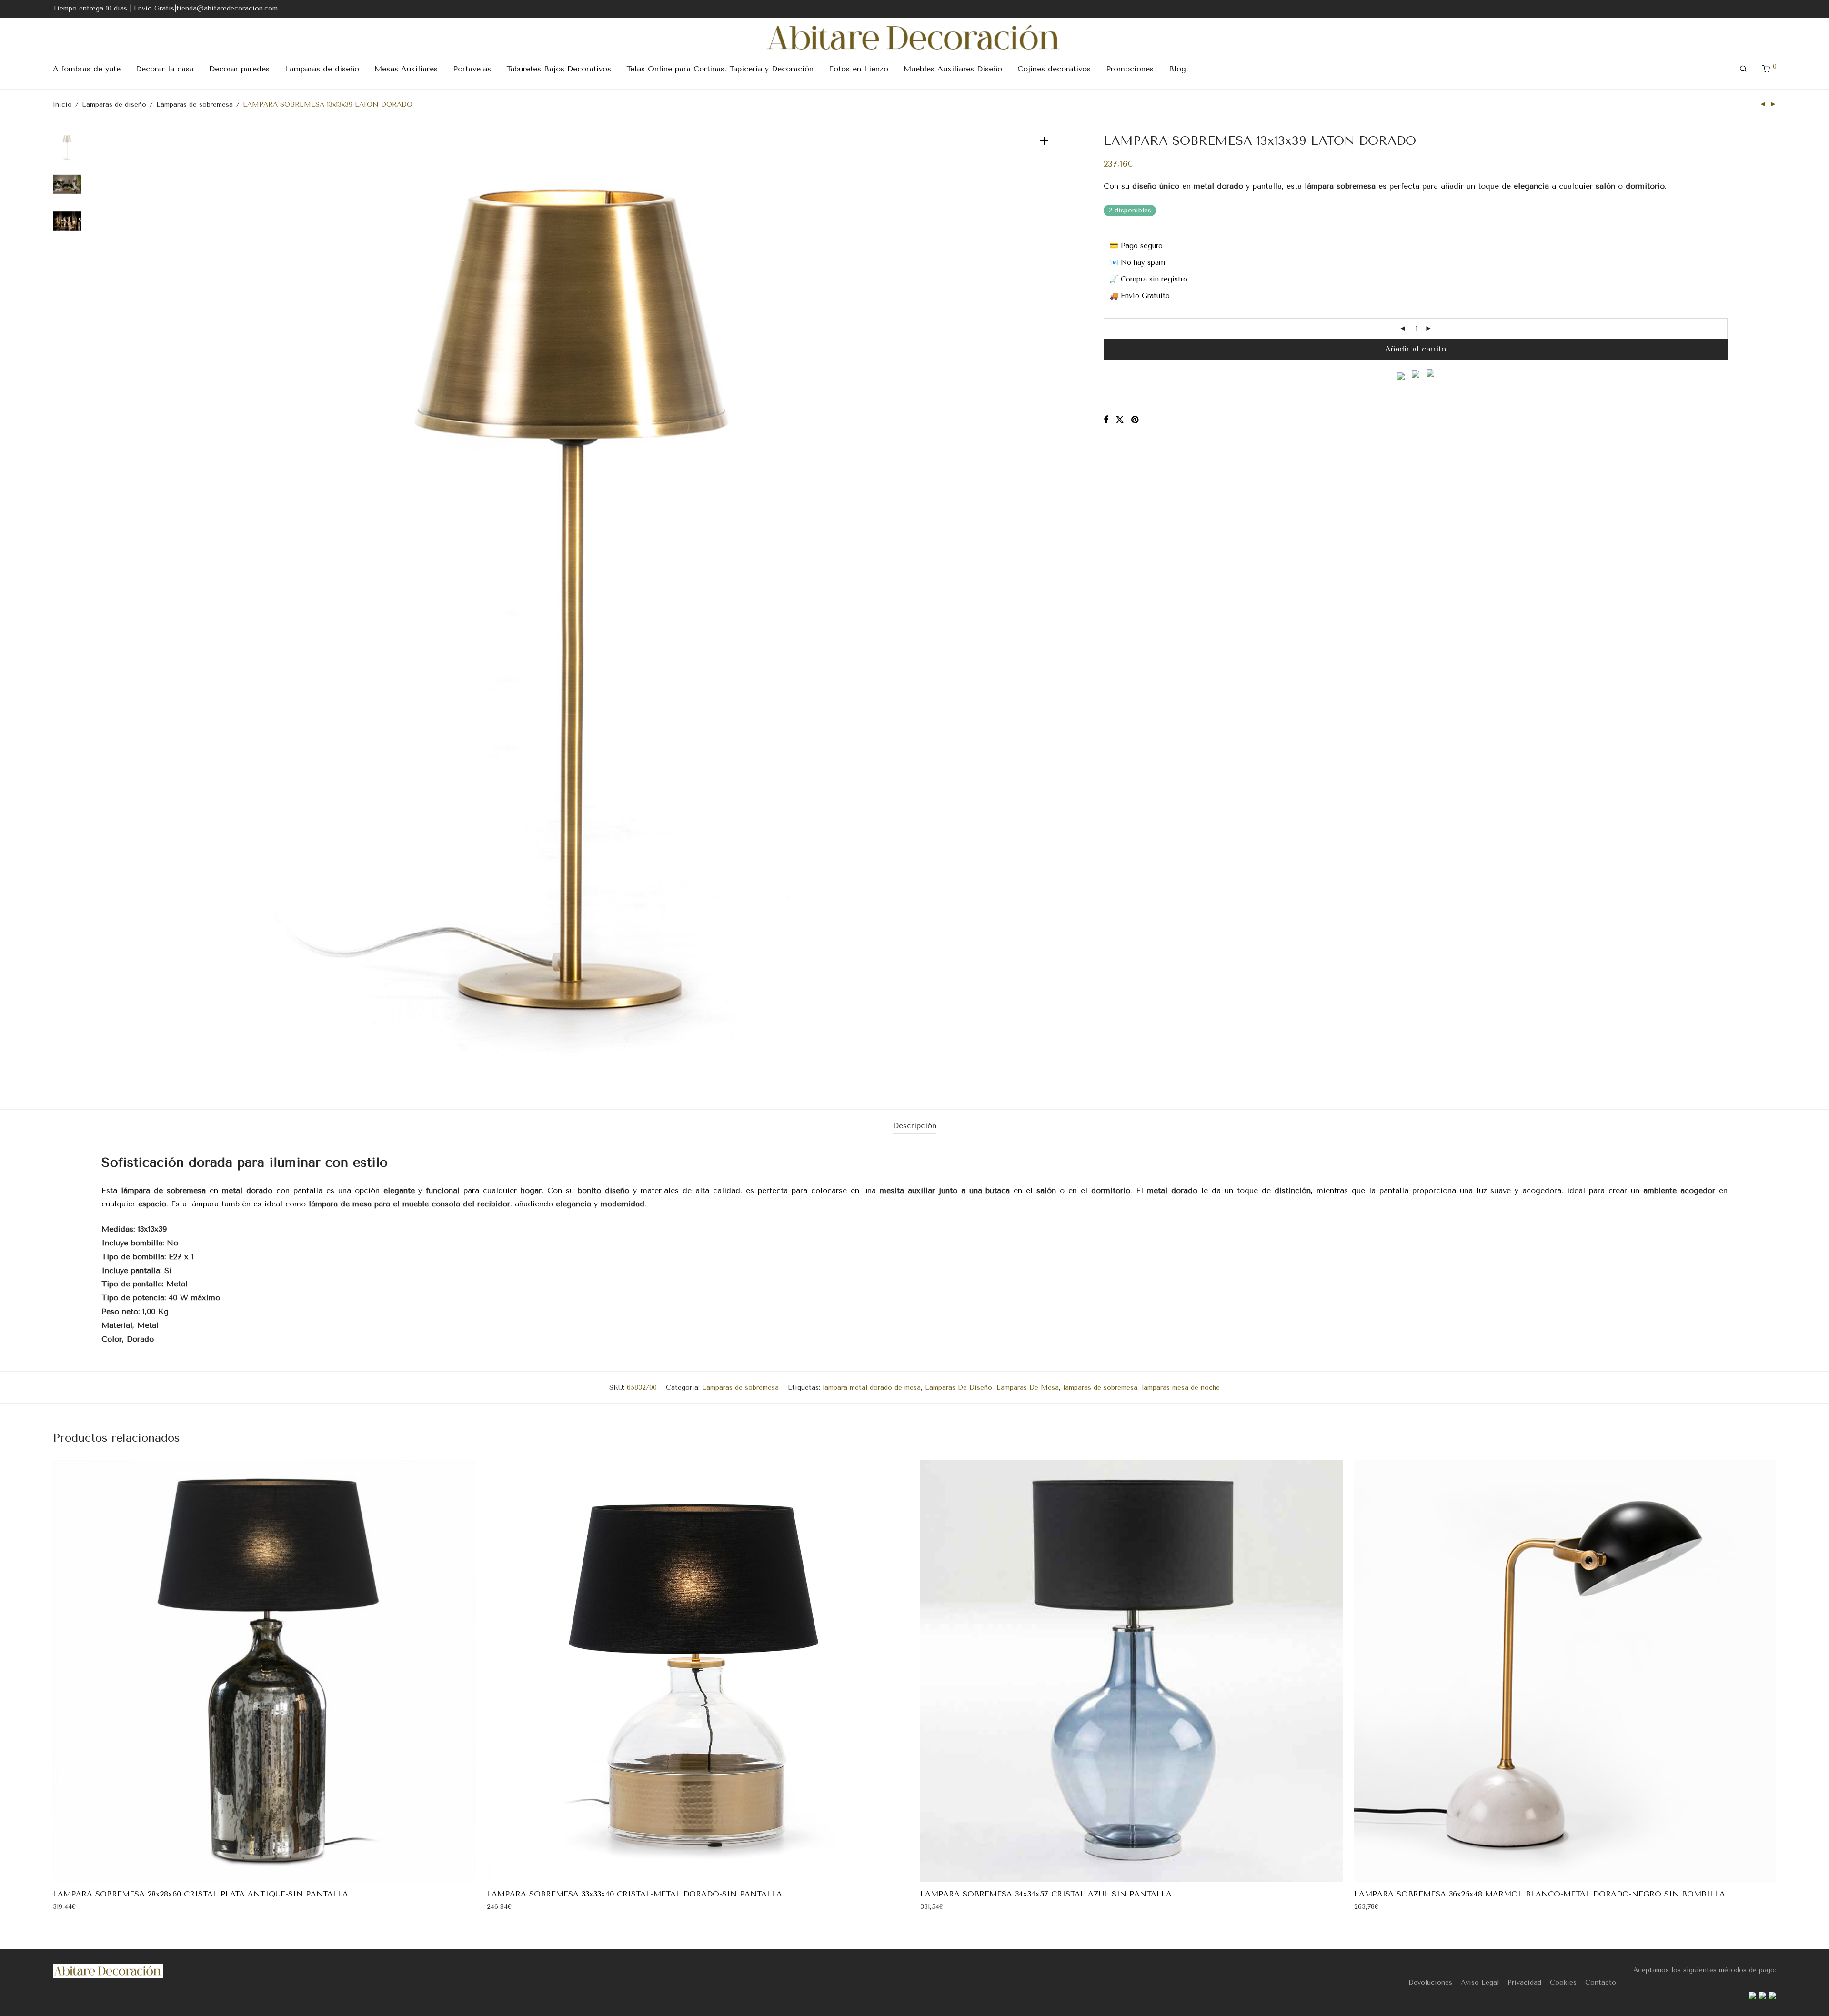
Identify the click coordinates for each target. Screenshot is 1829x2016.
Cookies (1563, 1982)
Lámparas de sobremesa (195, 105)
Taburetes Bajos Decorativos (559, 69)
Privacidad (1524, 1982)
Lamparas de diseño (322, 69)
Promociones (1130, 69)
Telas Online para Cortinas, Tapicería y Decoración (720, 69)
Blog (1177, 69)
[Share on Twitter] (1120, 420)
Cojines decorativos (1054, 69)
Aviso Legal (1480, 1982)
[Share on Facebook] (1106, 420)
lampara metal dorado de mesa (872, 1388)
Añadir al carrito (1416, 349)
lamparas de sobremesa (1100, 1388)
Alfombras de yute (87, 69)
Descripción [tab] (915, 1126)
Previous (107, 608)
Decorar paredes (239, 69)
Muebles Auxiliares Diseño (953, 69)
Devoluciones (1430, 1982)
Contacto (1601, 1982)
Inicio (62, 105)
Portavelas (472, 69)
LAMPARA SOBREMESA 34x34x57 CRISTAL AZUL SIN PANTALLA (1046, 1894)
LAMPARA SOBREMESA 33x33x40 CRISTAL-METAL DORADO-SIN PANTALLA (634, 1894)
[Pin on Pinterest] (1136, 420)
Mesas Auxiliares (406, 69)
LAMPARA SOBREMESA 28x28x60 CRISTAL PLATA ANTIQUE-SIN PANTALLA (201, 1894)
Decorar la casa (165, 69)
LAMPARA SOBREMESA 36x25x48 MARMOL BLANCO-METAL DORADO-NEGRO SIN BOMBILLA (1540, 1894)
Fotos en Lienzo (859, 69)
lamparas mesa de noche (1181, 1388)
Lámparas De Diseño (959, 1388)
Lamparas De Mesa (1028, 1388)
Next (1046, 608)
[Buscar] (1743, 69)
